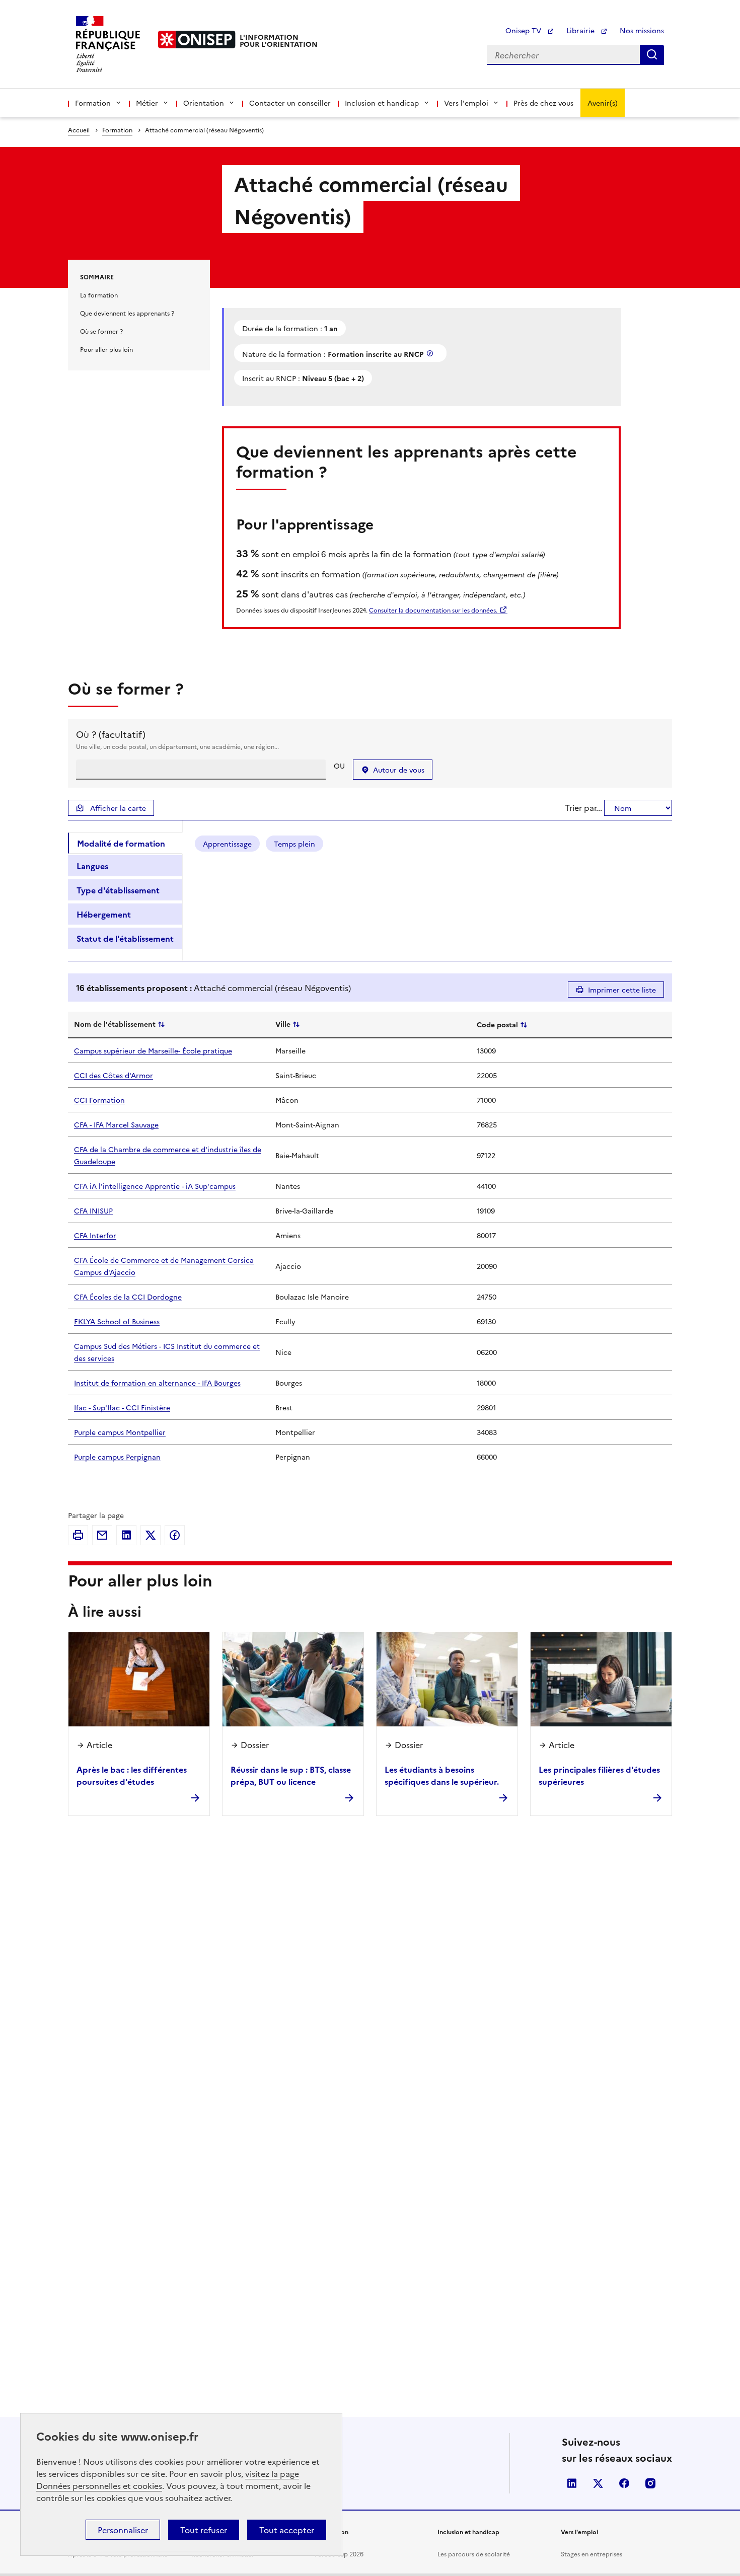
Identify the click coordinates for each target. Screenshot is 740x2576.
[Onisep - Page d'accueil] (197, 40)
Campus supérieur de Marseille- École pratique (153, 1050)
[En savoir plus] (431, 353)
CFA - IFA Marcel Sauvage (116, 1124)
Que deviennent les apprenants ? (127, 313)
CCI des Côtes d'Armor (114, 1075)
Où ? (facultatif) (111, 734)
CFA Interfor (95, 1235)
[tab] (125, 843)
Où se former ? (101, 331)
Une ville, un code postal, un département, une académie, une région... (177, 746)
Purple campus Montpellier (120, 1432)
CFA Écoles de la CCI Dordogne (128, 1297)
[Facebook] (175, 1535)
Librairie (581, 30)
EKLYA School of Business (117, 1321)
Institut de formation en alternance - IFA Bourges (157, 1383)
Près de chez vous (543, 103)
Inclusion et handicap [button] (382, 103)
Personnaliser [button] (123, 2530)
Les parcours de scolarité (474, 2554)
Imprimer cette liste (622, 990)
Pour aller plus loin (106, 349)
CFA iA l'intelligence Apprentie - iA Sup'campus (155, 1186)
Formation (117, 130)
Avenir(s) (603, 103)
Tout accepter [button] (287, 2530)
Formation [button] (93, 103)
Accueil (79, 130)
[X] (151, 1535)
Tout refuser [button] (204, 2530)
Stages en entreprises (591, 2554)
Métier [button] (147, 103)
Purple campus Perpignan (117, 1457)
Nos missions (642, 30)
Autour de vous (399, 770)
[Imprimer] (78, 1535)
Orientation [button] (204, 103)
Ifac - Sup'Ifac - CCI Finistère (122, 1407)
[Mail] (102, 1535)
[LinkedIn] (126, 1535)
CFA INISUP (93, 1210)
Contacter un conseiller (290, 103)
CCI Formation (99, 1100)
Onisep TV (524, 30)
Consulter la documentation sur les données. (433, 610)
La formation (99, 295)
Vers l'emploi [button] (466, 103)
